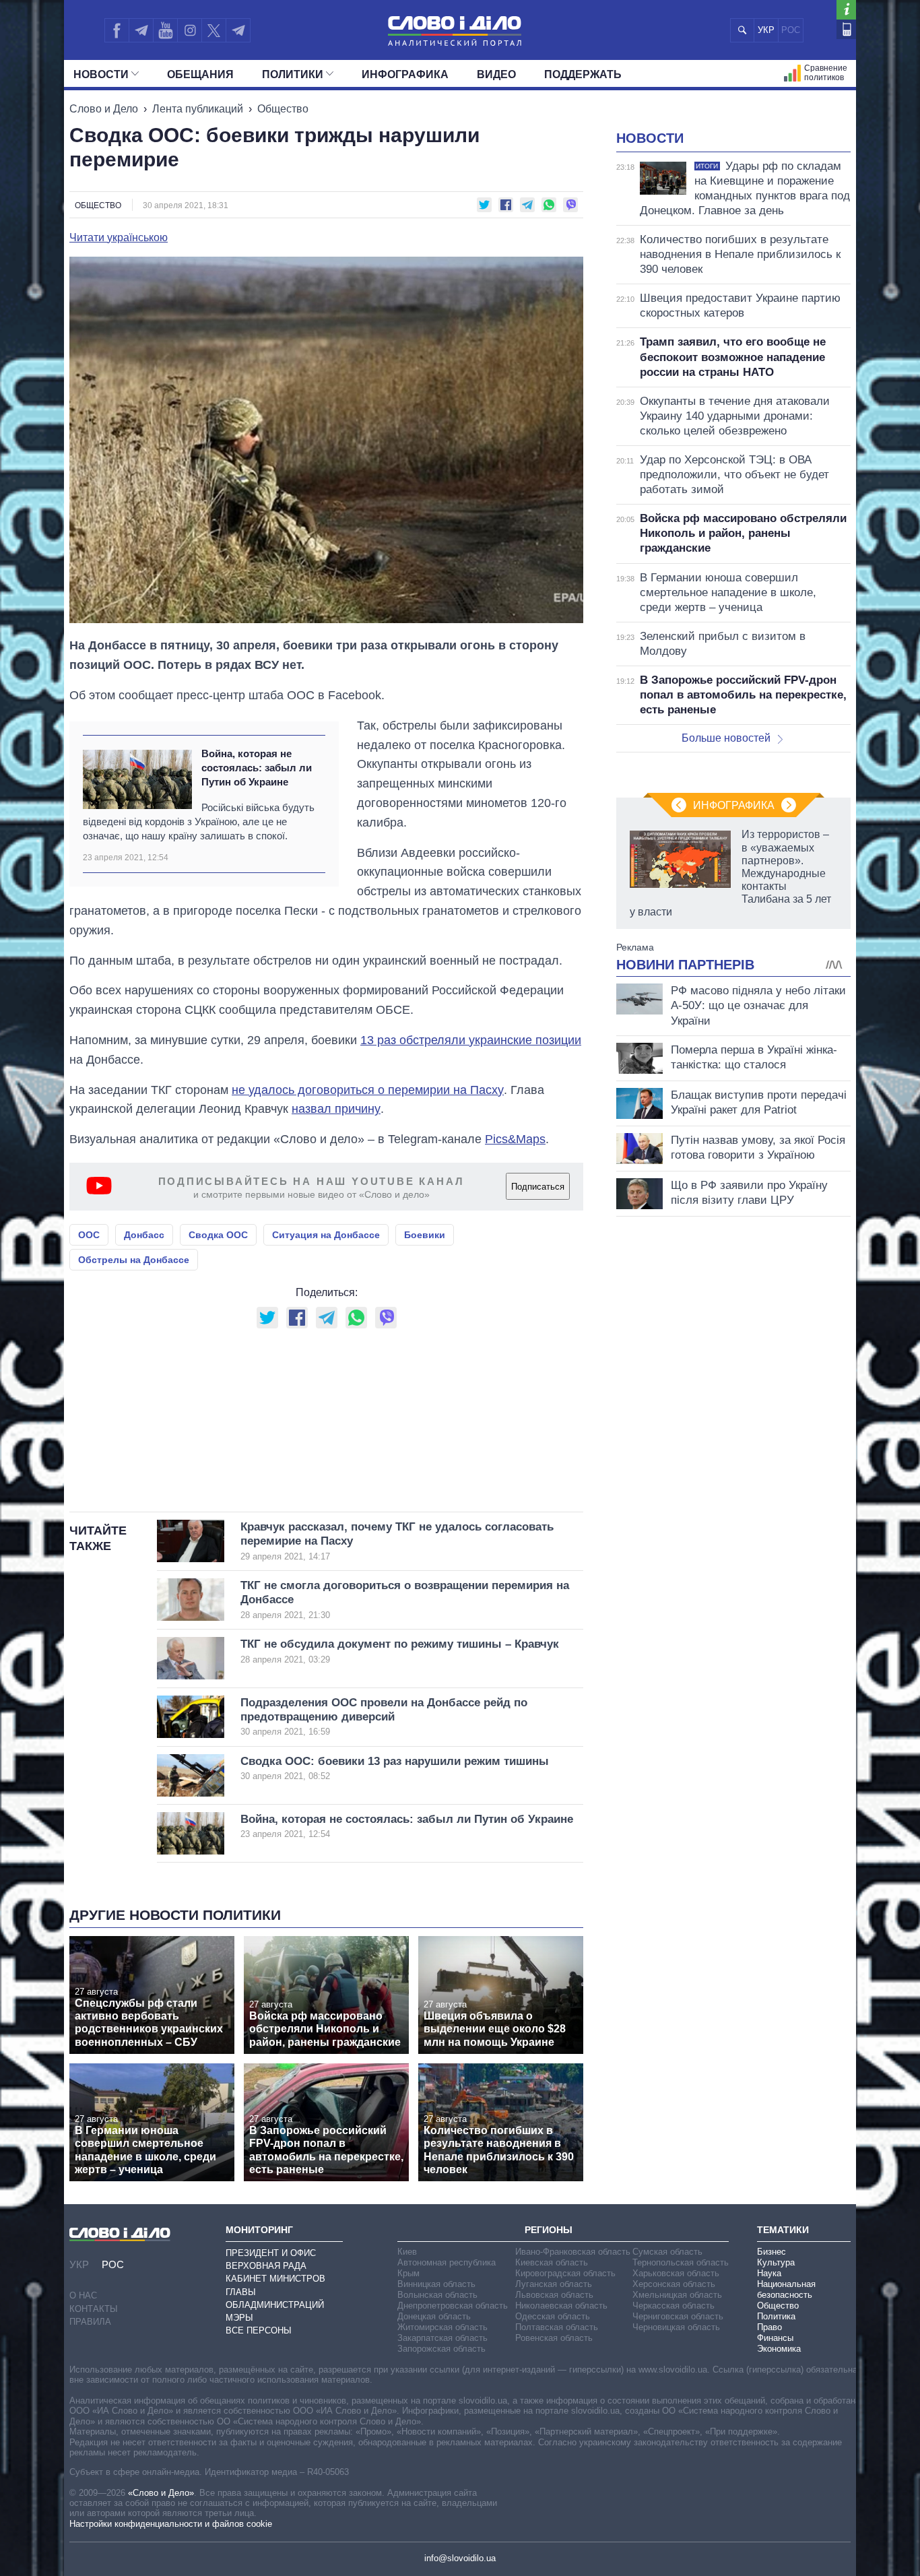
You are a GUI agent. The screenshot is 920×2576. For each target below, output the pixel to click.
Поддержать (583, 74)
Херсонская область (674, 2284)
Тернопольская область (681, 2262)
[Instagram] (190, 30)
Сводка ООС (218, 1235)
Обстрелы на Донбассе (134, 1260)
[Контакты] (846, 29)
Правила (90, 2322)
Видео (496, 74)
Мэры (239, 2318)
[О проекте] (846, 10)
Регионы (549, 2230)
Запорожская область (441, 2349)
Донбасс (144, 1235)
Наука (769, 2273)
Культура (776, 2262)
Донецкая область (434, 2316)
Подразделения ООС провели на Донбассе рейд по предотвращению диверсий (384, 1717)
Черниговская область (678, 2316)
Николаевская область (561, 2306)
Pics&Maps (515, 1139)
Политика (776, 2316)
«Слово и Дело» (161, 2493)
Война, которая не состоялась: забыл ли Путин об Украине (257, 768)
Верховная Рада (266, 2266)
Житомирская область (442, 2327)
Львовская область (554, 2295)
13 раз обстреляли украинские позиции (471, 1040)
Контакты (94, 2309)
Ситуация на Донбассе (326, 1235)
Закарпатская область (442, 2338)
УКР (766, 30)
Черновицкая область (676, 2327)
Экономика (779, 2349)
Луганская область (554, 2284)
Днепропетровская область (453, 2306)
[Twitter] (214, 30)
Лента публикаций (198, 109)
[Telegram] (141, 30)
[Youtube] (165, 30)
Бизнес (771, 2252)
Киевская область (552, 2262)
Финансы (775, 2338)
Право (769, 2327)
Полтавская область (557, 2327)
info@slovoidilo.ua (460, 2558)
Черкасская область (673, 2306)
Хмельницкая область (677, 2295)
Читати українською (119, 238)
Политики (293, 74)
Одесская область (553, 2316)
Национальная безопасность (786, 2289)
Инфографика (405, 74)
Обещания (200, 74)
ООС (89, 1235)
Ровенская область (554, 2338)
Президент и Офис (271, 2253)
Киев (407, 2252)
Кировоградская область (565, 2273)
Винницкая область (436, 2284)
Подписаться (538, 1187)
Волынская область (437, 2295)
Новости (101, 74)
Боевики (425, 1235)
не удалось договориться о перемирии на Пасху (368, 1090)
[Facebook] (117, 30)
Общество (283, 109)
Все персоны (259, 2330)
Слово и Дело (104, 109)
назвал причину (336, 1109)
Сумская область (667, 2252)
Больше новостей (726, 738)
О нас (83, 2295)
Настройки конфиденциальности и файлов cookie (171, 2524)
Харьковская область (676, 2273)
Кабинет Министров (275, 2279)
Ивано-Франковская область (573, 2252)
